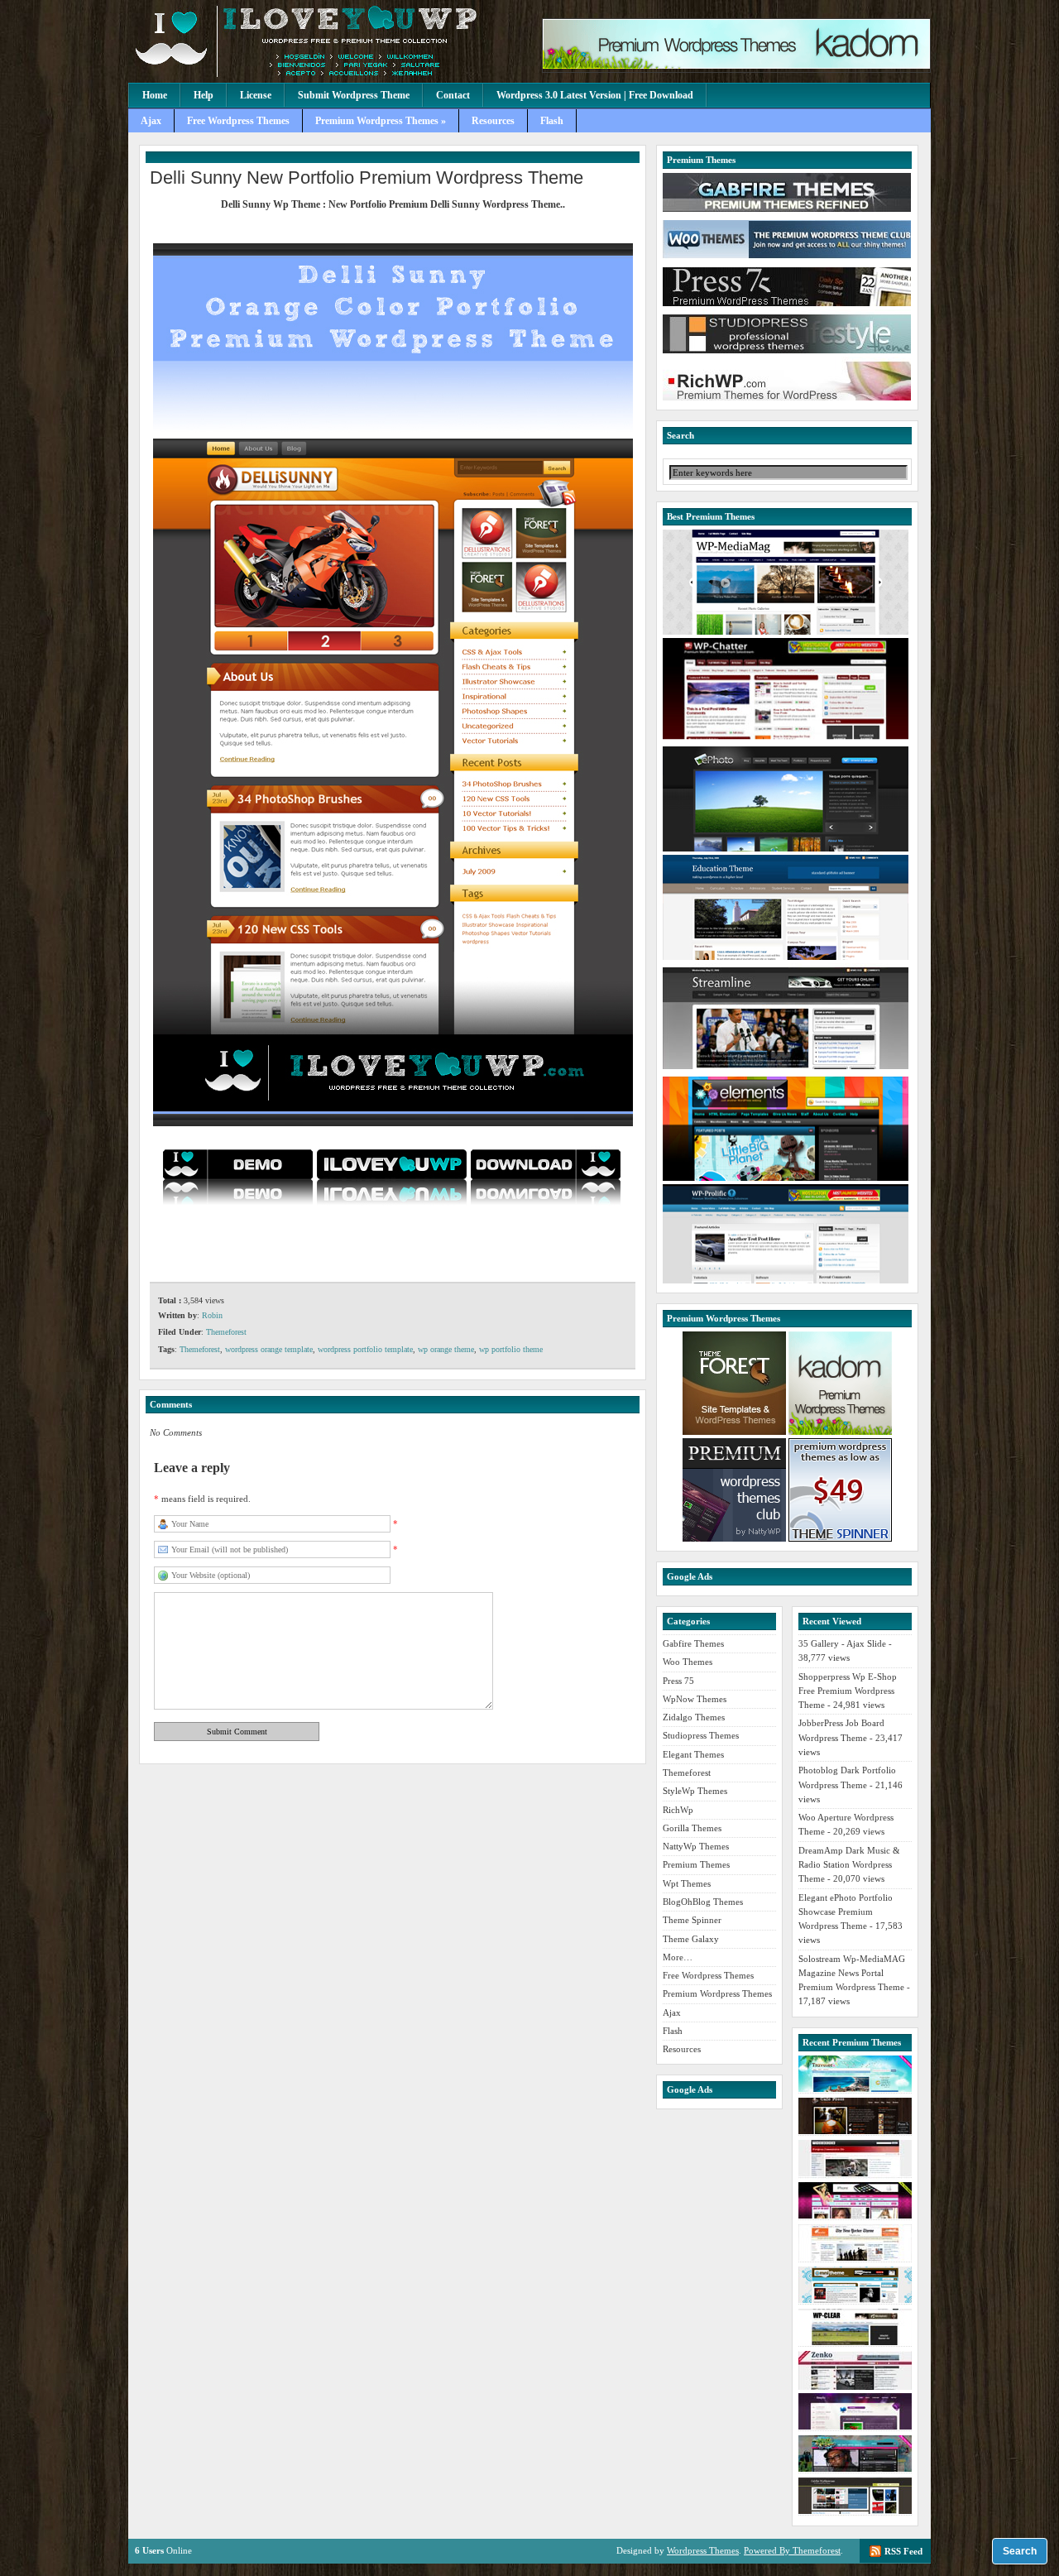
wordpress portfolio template (365, 1349)
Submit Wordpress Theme (354, 95)
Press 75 (678, 1681)
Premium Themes (696, 1864)
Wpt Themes (687, 1883)
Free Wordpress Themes (238, 121)
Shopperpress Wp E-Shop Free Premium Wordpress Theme (848, 1691)
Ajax (151, 121)
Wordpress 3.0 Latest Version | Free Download (595, 95)
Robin (212, 1315)
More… (678, 1957)
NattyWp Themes (696, 1846)
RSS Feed (903, 2551)
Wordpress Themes (703, 2550)
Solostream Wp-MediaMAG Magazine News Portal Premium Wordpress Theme (852, 1973)
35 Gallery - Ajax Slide (842, 1643)
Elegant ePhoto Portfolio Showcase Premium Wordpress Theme (846, 1912)
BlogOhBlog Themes (703, 1902)
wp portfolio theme (511, 1349)
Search (1020, 2551)
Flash (552, 121)
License (256, 95)
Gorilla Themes (692, 1828)
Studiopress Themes (701, 1735)
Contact (453, 95)
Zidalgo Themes (694, 1717)
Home (155, 95)
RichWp (678, 1810)
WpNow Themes (695, 1699)
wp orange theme (446, 1349)
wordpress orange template (269, 1349)
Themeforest (226, 1332)
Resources (493, 121)
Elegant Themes (693, 1754)
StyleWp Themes (695, 1791)
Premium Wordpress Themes (717, 1993)
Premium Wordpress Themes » (381, 121)
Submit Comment (237, 1732)
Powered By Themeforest (792, 2550)
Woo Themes (688, 1662)
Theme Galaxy (691, 1939)
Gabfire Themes (693, 1643)
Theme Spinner (692, 1920)
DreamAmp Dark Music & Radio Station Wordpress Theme (849, 1865)
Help (204, 95)
